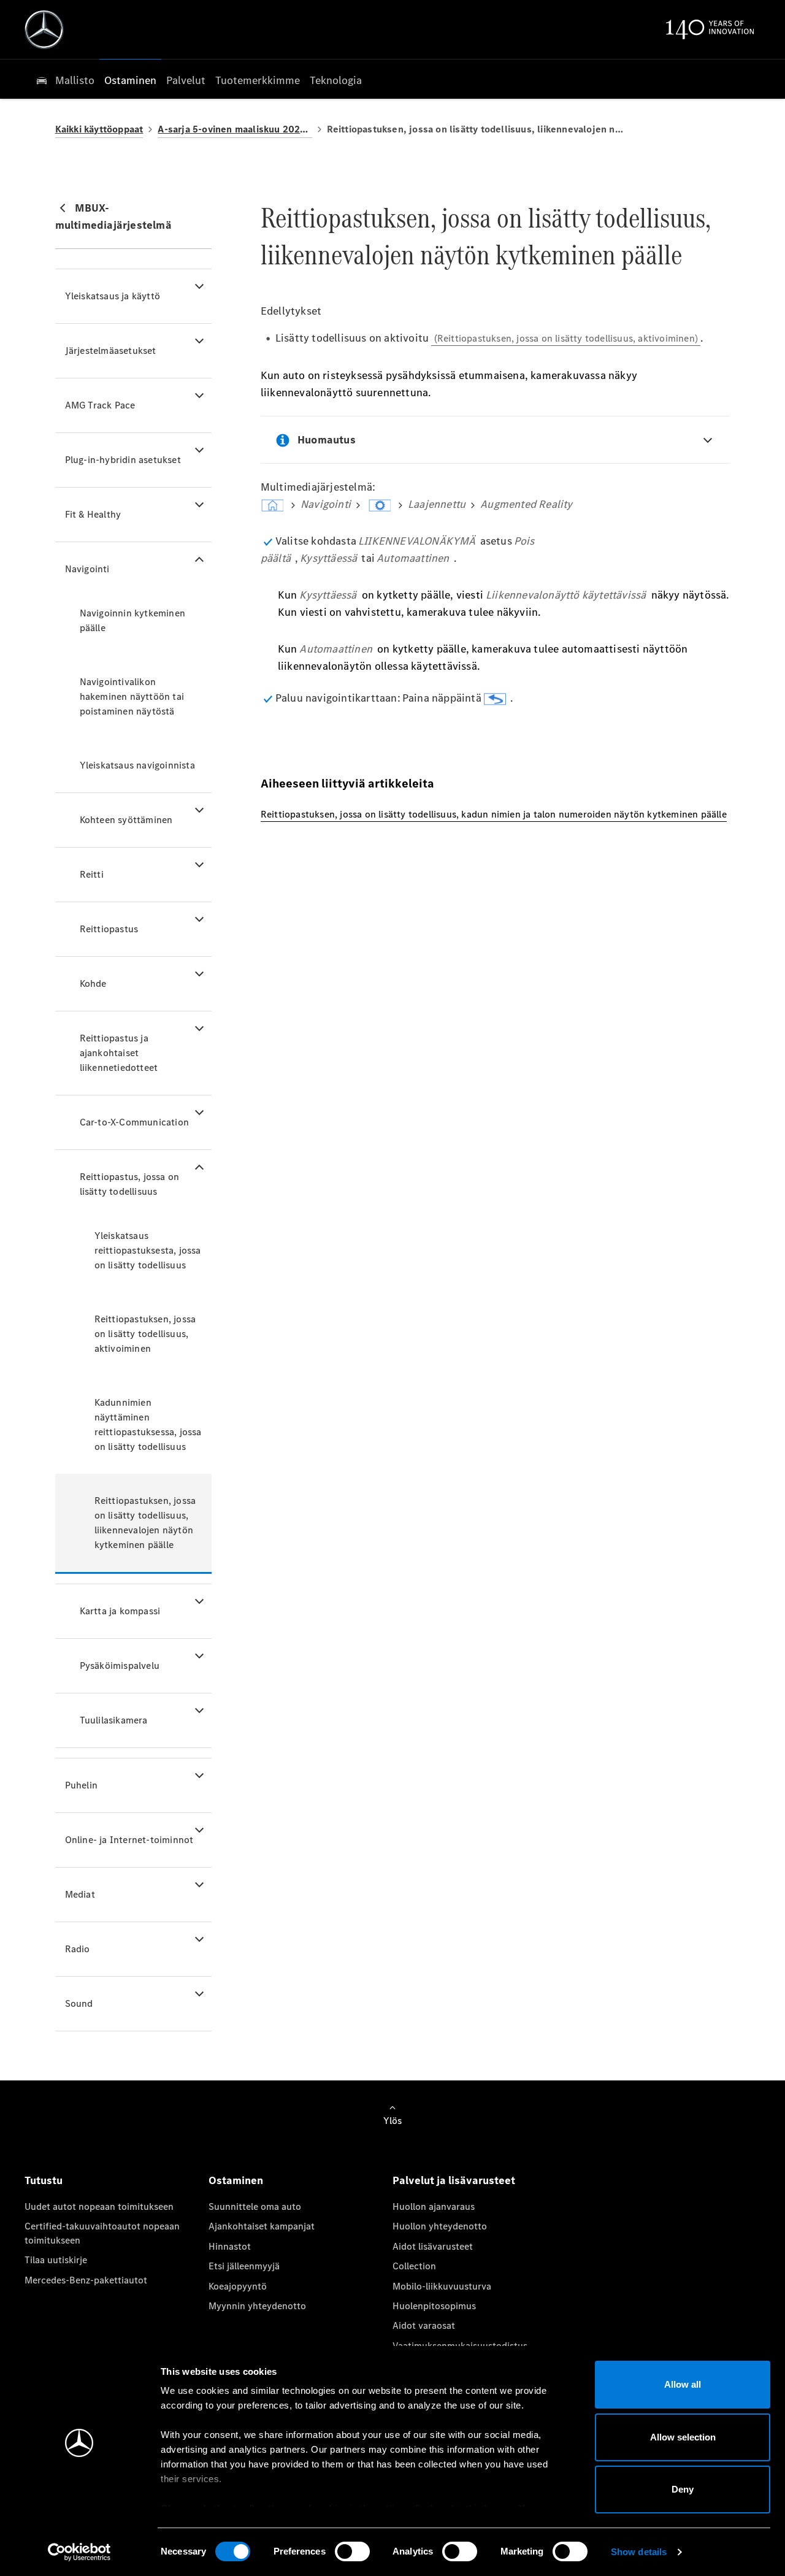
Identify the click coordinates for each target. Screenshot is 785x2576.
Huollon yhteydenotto (440, 2226)
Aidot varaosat (424, 2325)
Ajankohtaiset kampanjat (262, 2226)
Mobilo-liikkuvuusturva (442, 2286)
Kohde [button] (93, 983)
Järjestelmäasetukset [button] (111, 351)
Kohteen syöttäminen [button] (126, 820)
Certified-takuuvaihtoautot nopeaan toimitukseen (102, 2233)
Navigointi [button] (87, 569)
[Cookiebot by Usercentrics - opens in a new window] (79, 2552)
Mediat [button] (80, 1894)
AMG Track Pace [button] (100, 405)
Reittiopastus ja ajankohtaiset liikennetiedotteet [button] (119, 1053)
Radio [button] (78, 1949)
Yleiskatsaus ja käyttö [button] (113, 296)
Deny (683, 2489)
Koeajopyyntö (238, 2286)
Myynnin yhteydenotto (257, 2306)
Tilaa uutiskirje (56, 2260)
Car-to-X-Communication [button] (134, 1122)
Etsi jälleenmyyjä (244, 2266)
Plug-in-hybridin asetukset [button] (123, 460)
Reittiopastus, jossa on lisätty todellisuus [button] (130, 1184)
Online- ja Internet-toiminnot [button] (129, 1840)
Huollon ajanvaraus (434, 2206)
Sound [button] (79, 2003)
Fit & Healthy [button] (93, 514)
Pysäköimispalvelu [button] (120, 1666)
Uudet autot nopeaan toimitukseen (99, 2206)
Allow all (683, 2384)
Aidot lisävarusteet (433, 2246)
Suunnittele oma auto (255, 2206)
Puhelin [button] (81, 1785)
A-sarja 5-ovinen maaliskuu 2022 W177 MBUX (235, 129)
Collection (414, 2266)
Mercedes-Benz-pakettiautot (86, 2280)
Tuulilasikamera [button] (114, 1720)
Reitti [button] (92, 874)
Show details (639, 2552)
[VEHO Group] (44, 29)
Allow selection (683, 2437)
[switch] (352, 2551)
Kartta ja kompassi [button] (120, 1611)
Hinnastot (230, 2246)
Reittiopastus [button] (109, 929)
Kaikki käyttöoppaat (99, 129)
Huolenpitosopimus (434, 2306)
